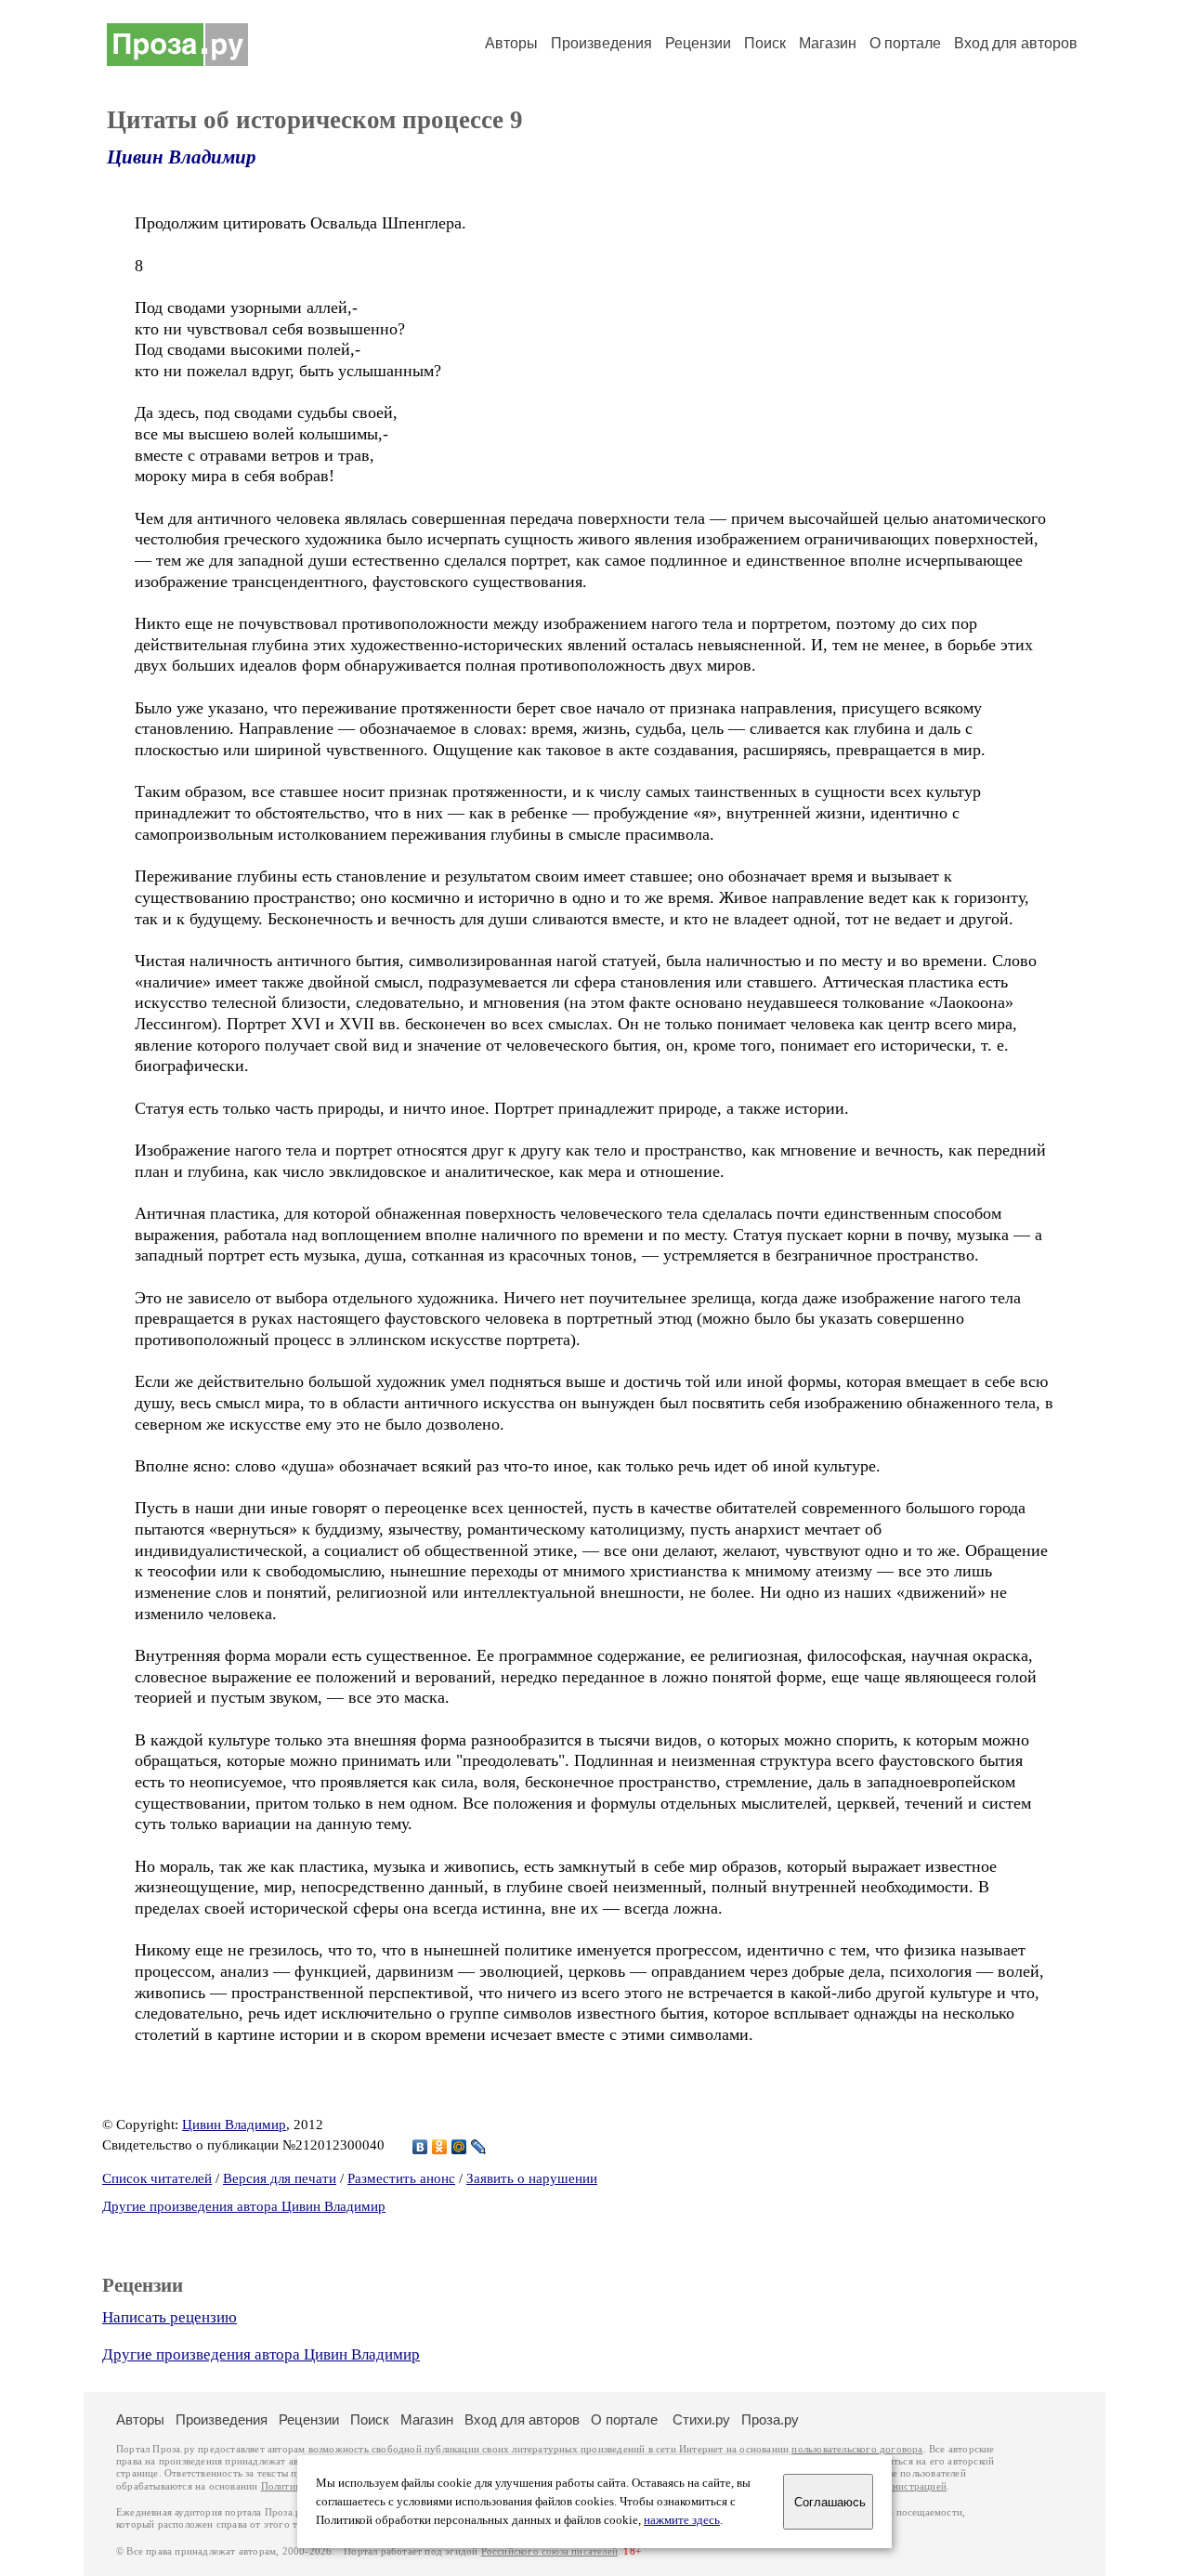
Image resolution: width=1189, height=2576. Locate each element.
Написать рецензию (170, 2317)
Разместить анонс (401, 2178)
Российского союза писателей (549, 2551)
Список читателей (157, 2178)
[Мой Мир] (459, 2147)
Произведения (601, 43)
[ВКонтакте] (420, 2147)
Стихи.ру (701, 2419)
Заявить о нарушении (532, 2178)
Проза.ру (770, 2419)
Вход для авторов (1016, 43)
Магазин (828, 43)
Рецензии (698, 43)
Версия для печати (280, 2178)
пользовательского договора (857, 2449)
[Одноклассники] (440, 2147)
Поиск (765, 43)
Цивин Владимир (182, 157)
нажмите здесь (682, 2520)
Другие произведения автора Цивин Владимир (244, 2206)
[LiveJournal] (479, 2147)
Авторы (511, 43)
